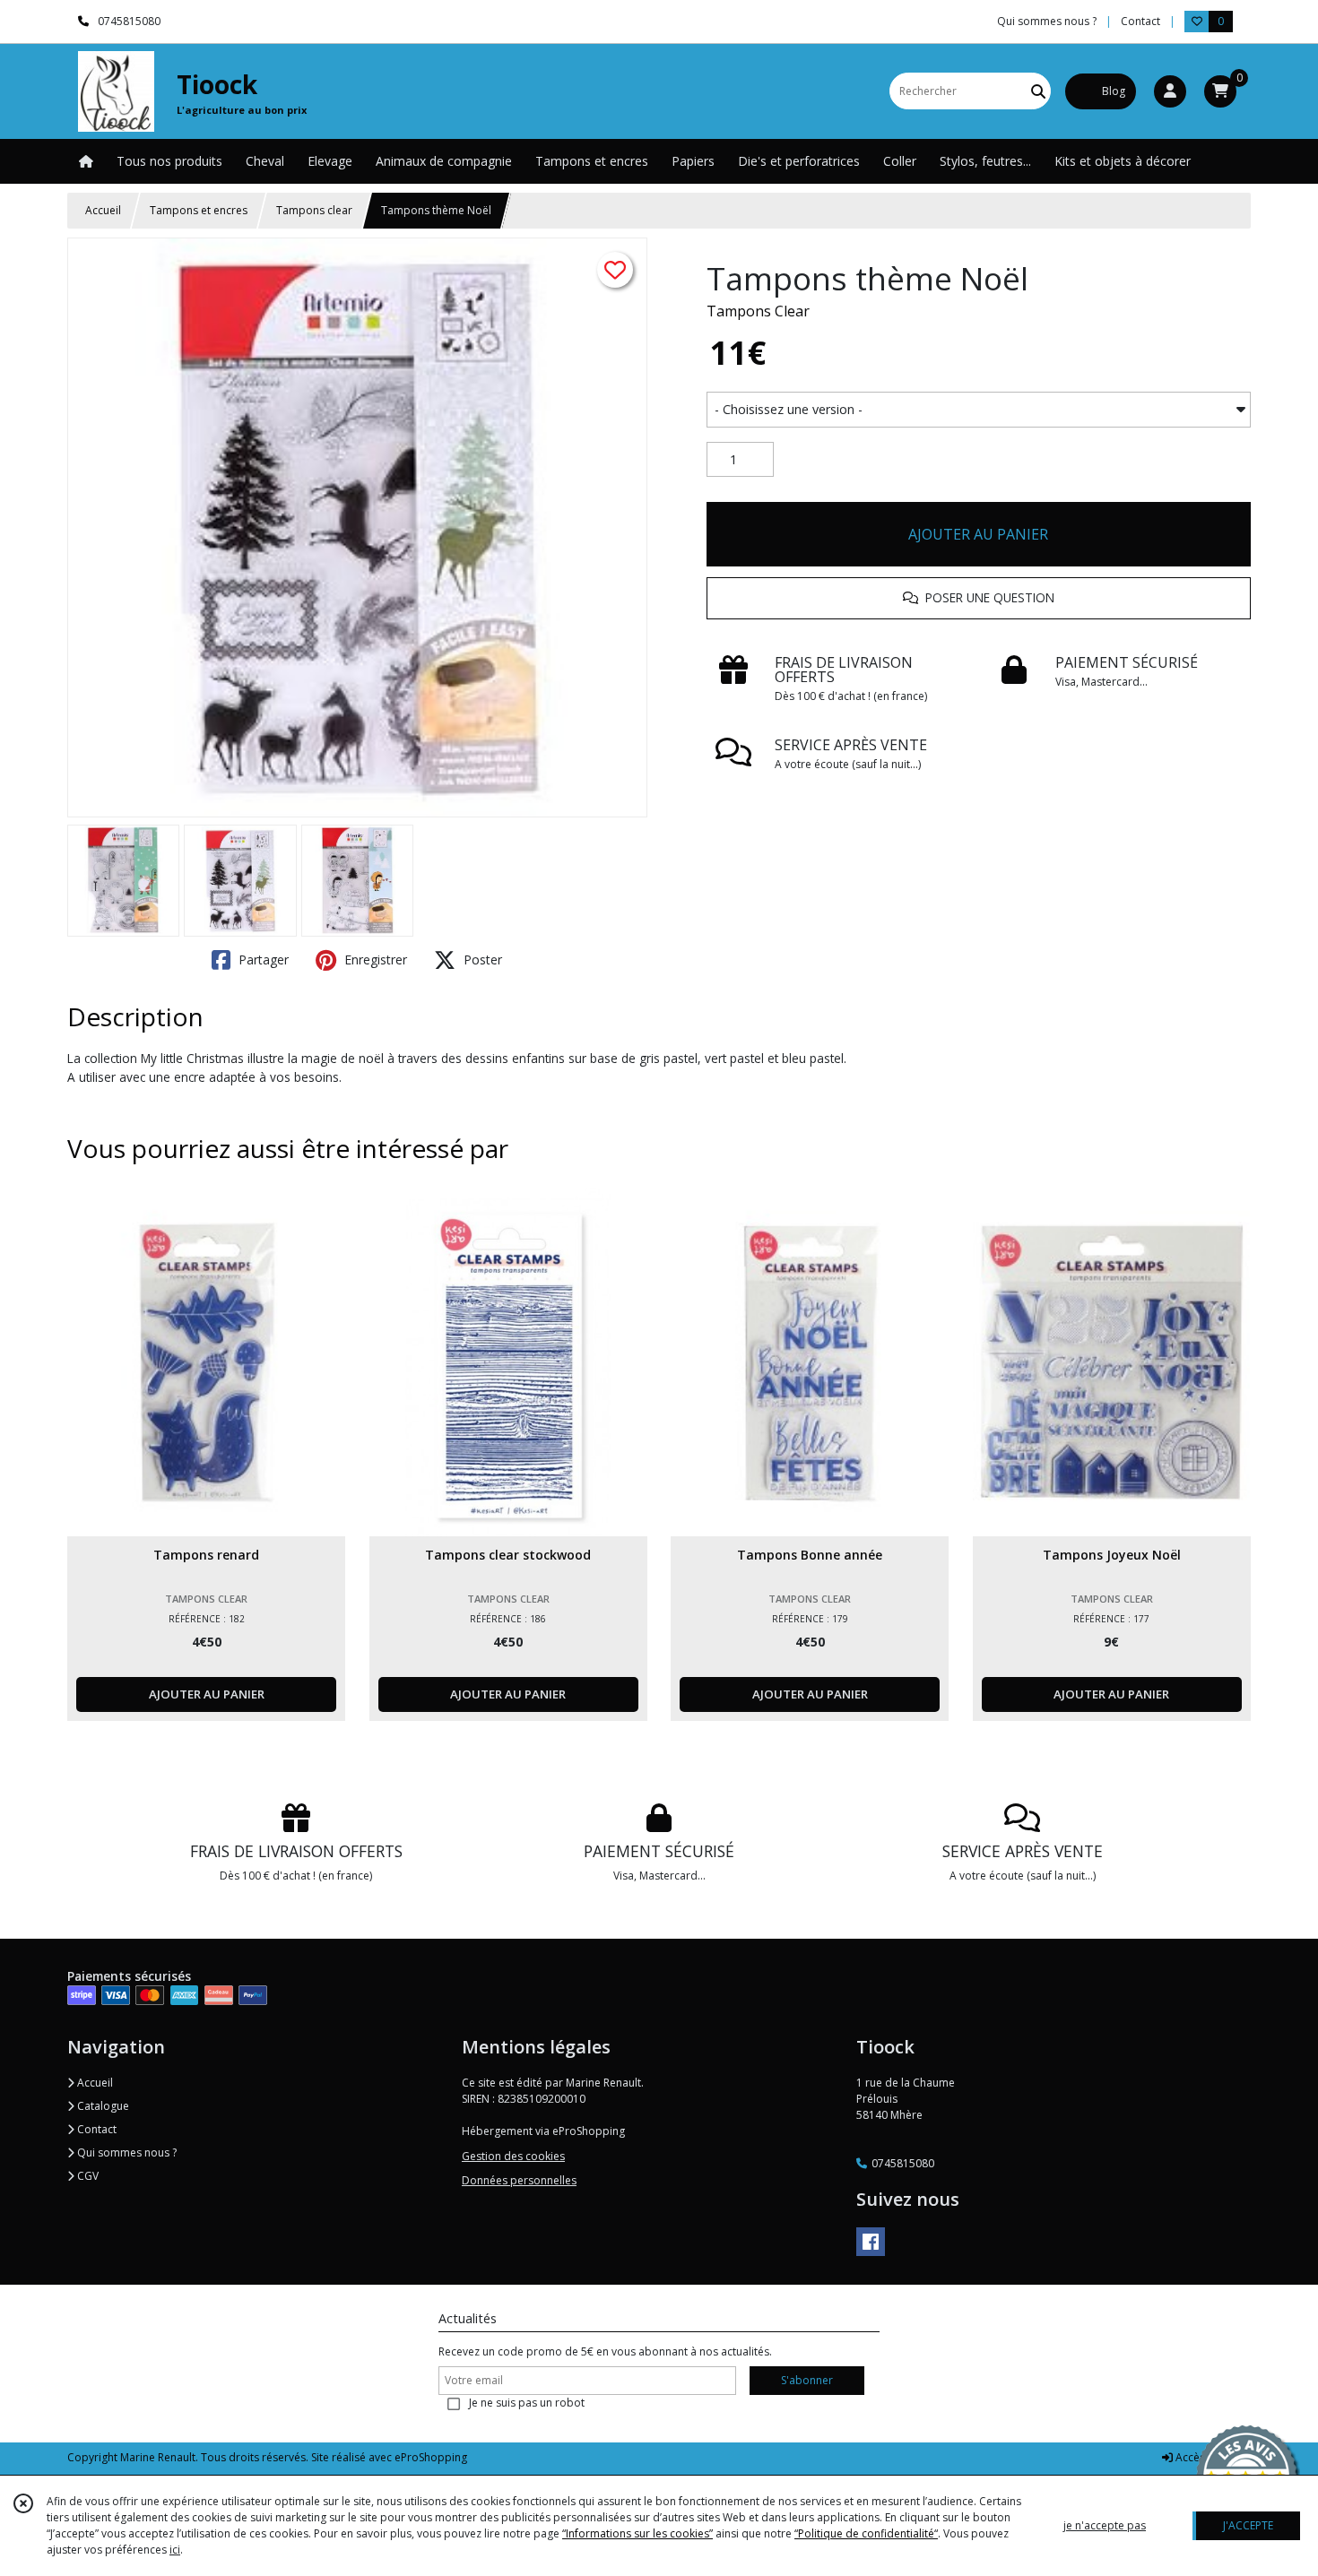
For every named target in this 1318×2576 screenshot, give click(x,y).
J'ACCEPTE (1248, 2525)
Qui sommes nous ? (126, 2152)
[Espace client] (1170, 91)
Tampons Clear (758, 311)
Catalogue (102, 2106)
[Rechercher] (1038, 91)
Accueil (103, 210)
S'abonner (807, 2380)
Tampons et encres (199, 210)
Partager (262, 960)
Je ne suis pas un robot (527, 2403)
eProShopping (431, 2457)
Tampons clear (314, 210)
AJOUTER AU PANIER (978, 534)
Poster (481, 960)
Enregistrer (374, 960)
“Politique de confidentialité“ (866, 2533)
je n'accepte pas (1105, 2525)
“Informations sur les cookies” (637, 2533)
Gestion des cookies (513, 2156)
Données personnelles (519, 2180)
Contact (1140, 21)
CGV (87, 2176)
